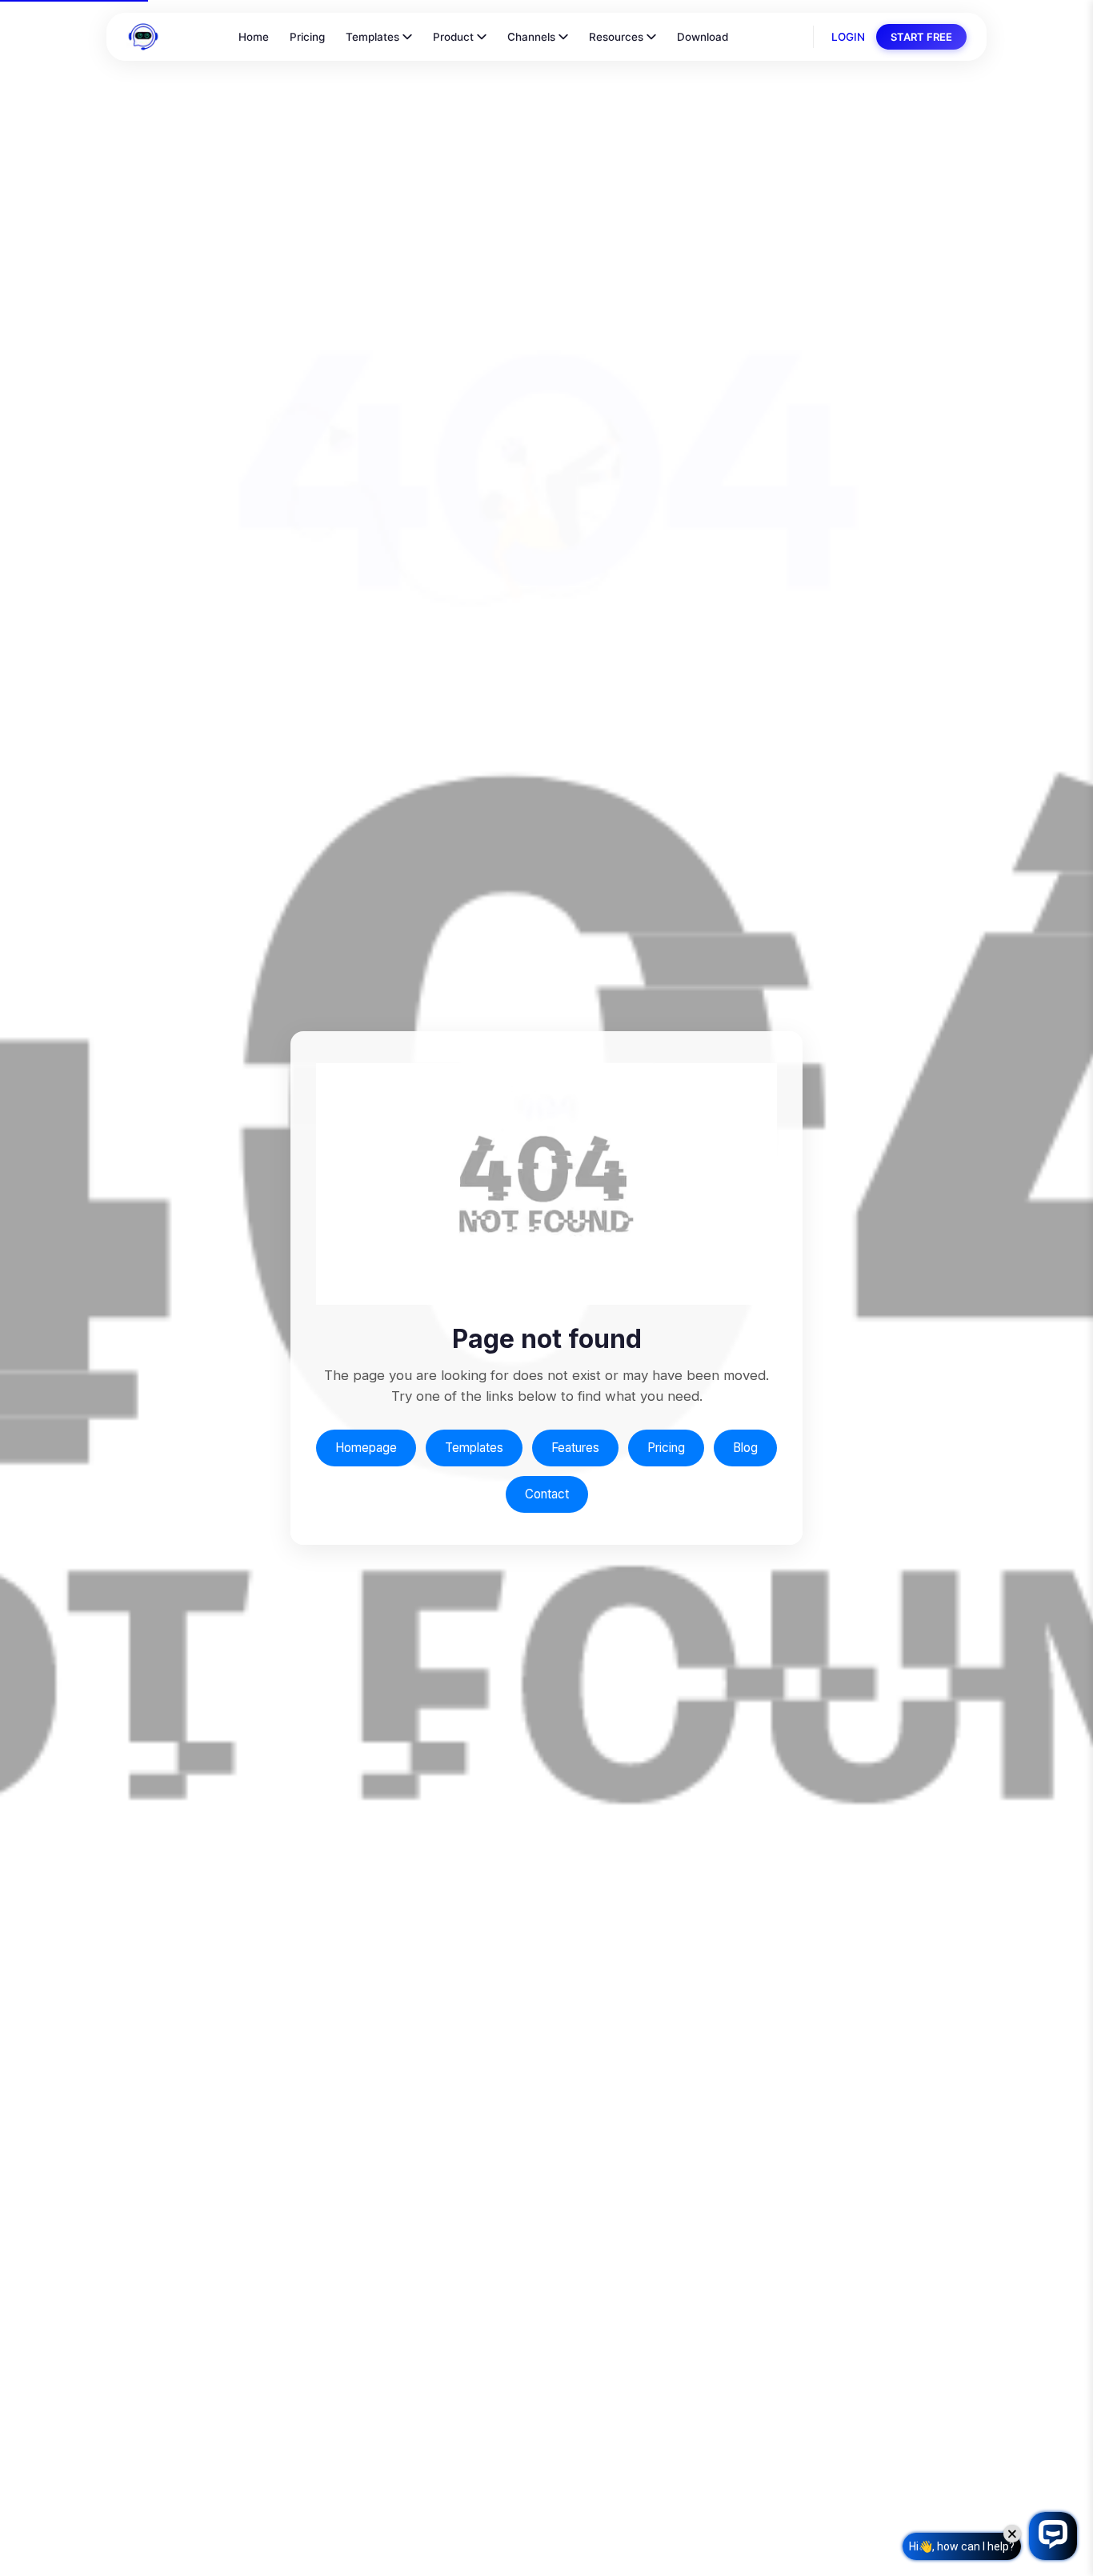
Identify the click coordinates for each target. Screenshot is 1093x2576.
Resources (616, 37)
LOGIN (848, 37)
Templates (372, 37)
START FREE (921, 37)
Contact (547, 1494)
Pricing (307, 37)
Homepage (366, 1448)
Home (254, 37)
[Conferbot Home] (143, 37)
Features (575, 1448)
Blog (745, 1448)
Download (703, 37)
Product (453, 37)
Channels (531, 37)
